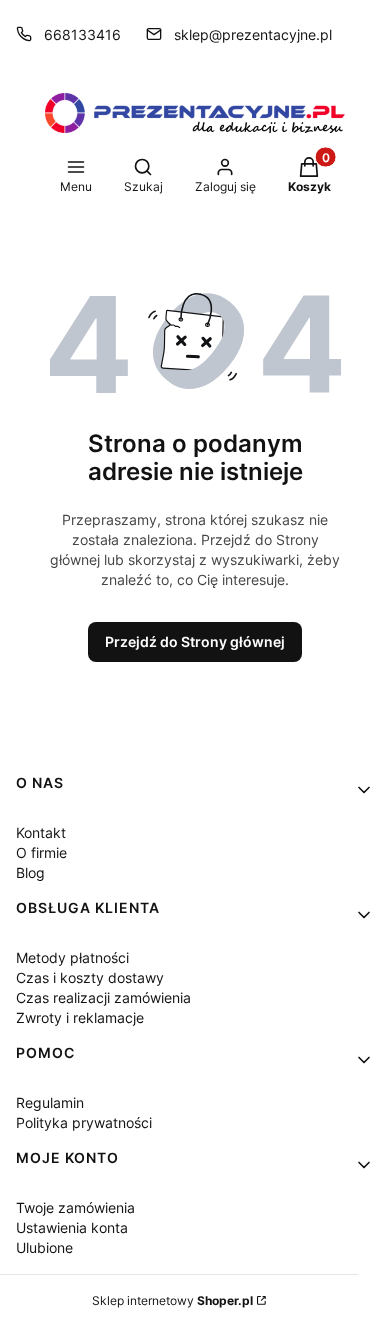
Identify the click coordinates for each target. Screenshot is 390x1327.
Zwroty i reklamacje (80, 1017)
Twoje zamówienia (75, 1207)
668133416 (82, 34)
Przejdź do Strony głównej (195, 641)
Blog (30, 872)
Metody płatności (72, 957)
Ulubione (44, 1247)
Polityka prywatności (84, 1122)
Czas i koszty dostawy (90, 977)
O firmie (41, 852)
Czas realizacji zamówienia (103, 997)
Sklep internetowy (172, 1300)
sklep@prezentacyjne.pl (253, 34)
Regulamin (50, 1102)
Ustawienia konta (72, 1227)
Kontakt (41, 832)
